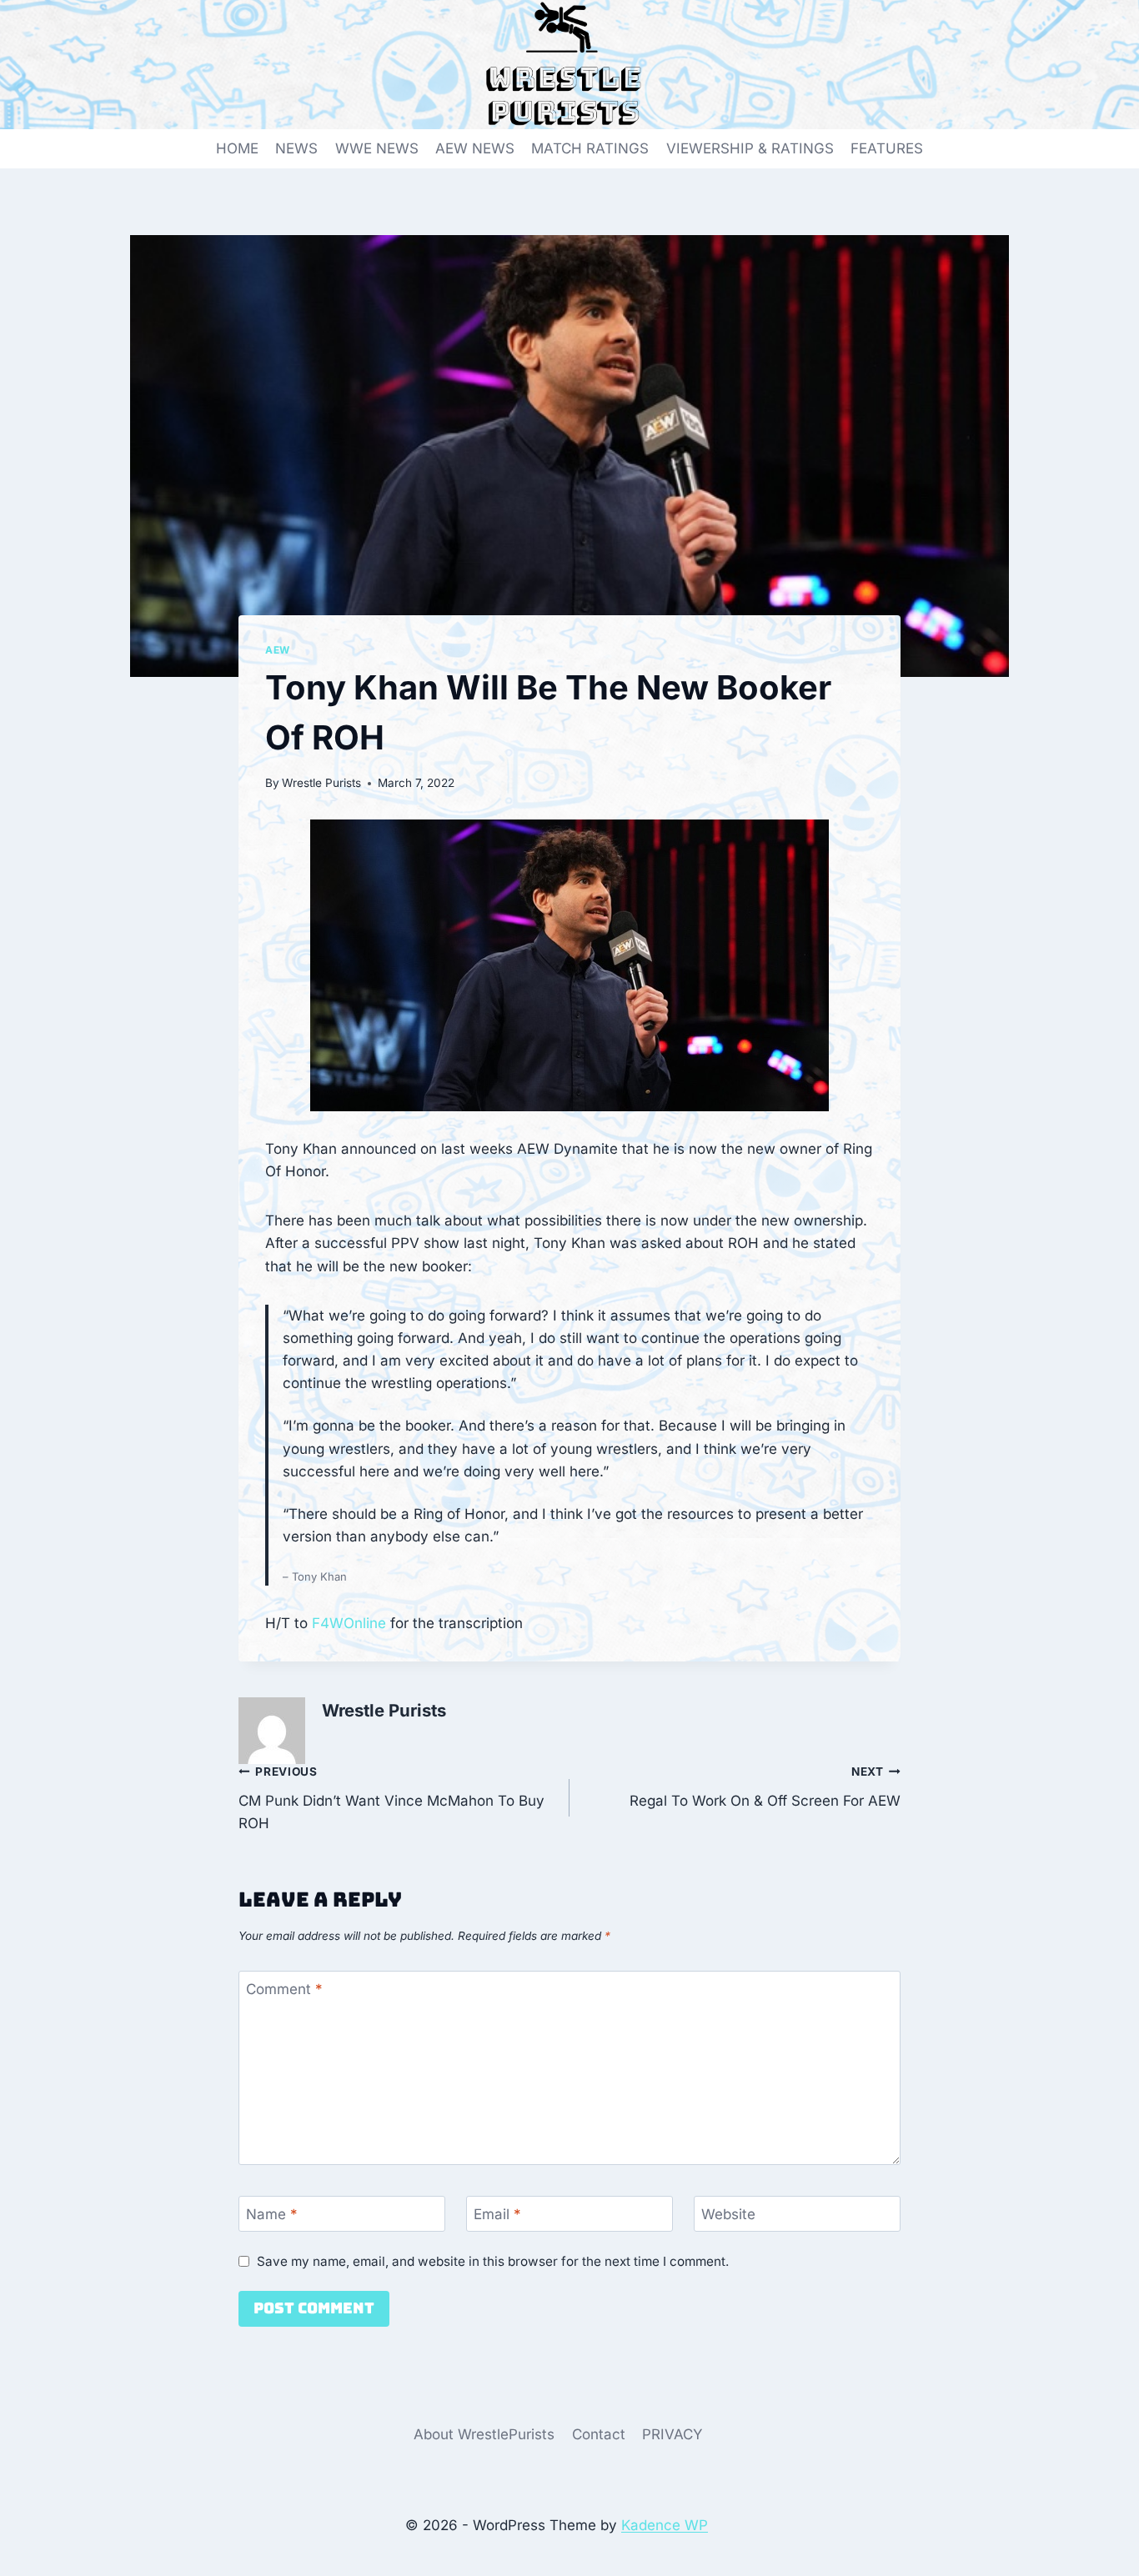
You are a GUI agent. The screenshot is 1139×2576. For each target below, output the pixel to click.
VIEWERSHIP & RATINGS (750, 148)
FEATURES (887, 148)
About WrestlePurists (484, 2434)
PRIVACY (672, 2434)
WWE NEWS (377, 148)
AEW (278, 650)
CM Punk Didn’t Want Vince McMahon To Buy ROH (391, 1798)
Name (272, 2214)
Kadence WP (665, 2525)
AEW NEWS (475, 148)
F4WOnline (349, 1623)
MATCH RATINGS (590, 148)
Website (728, 2214)
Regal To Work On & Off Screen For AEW (765, 1787)
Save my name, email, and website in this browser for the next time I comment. (493, 2261)
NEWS (296, 148)
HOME (237, 148)
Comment (284, 1989)
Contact (599, 2434)
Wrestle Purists (321, 783)
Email (497, 2214)
